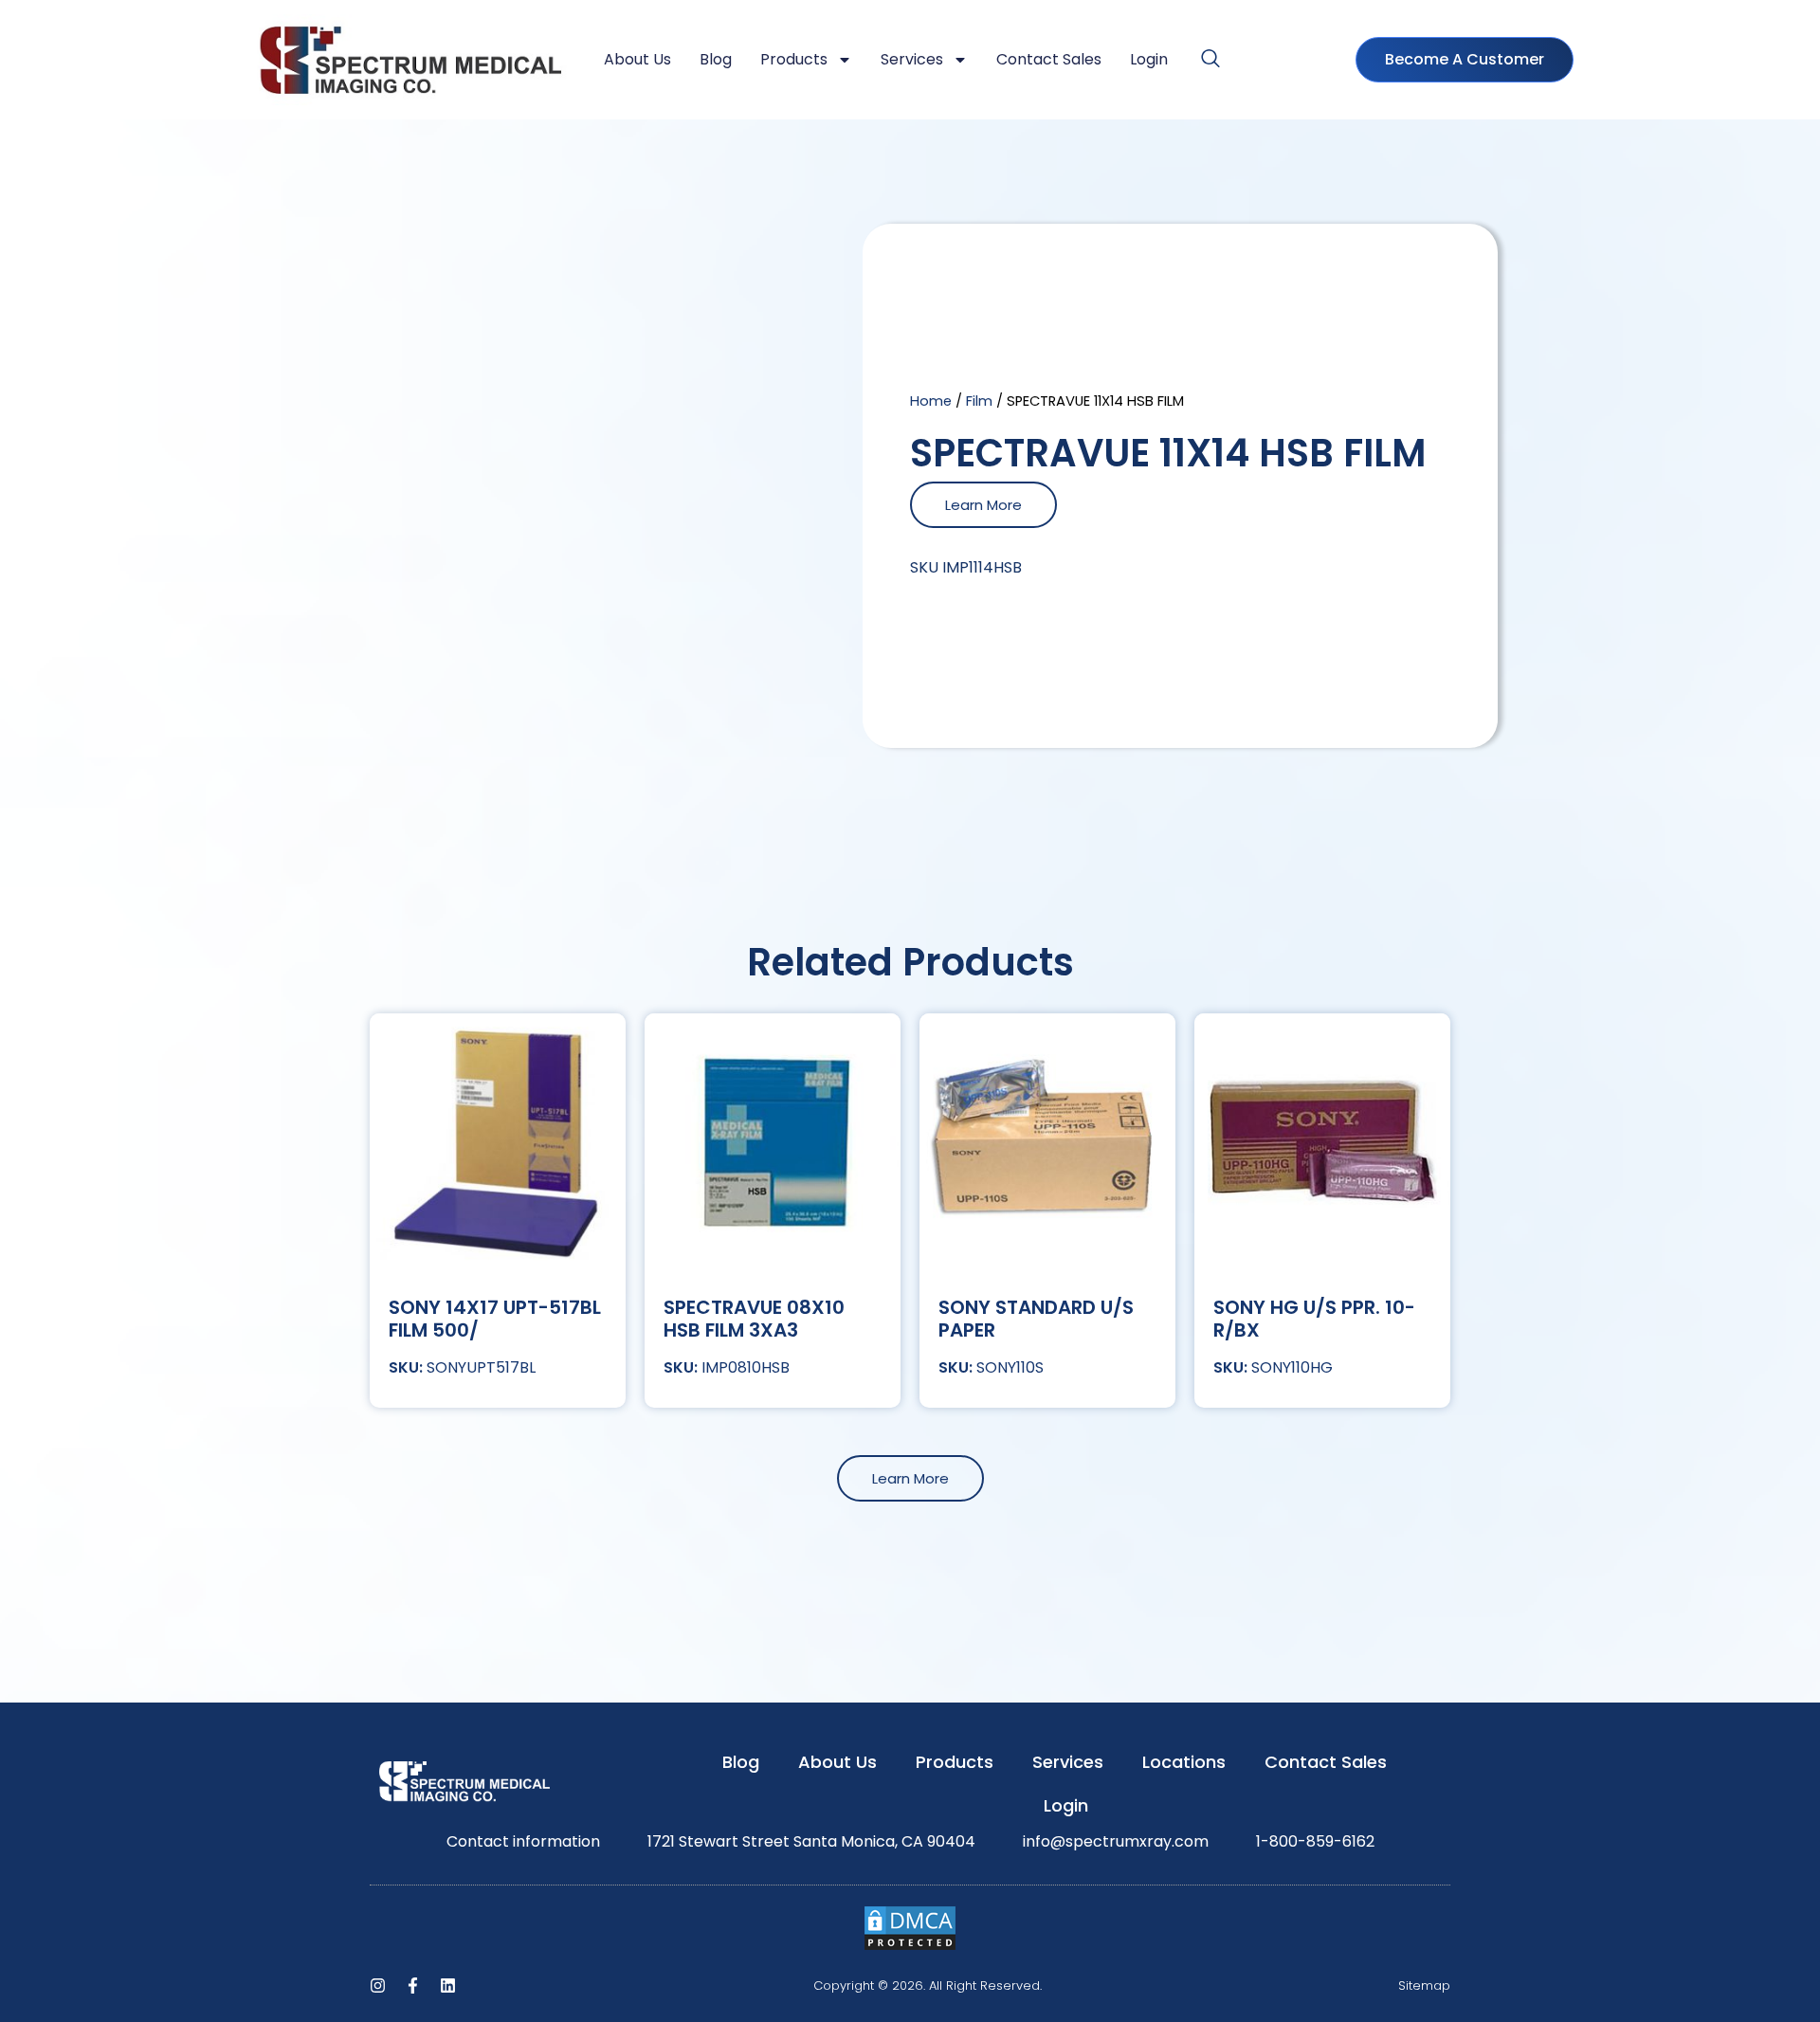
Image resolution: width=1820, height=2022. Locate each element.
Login (1149, 59)
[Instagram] (378, 1986)
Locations (1184, 1762)
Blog (716, 59)
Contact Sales (1049, 59)
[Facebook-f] (413, 1986)
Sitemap (1424, 1986)
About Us (637, 59)
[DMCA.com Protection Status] (910, 1947)
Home (931, 401)
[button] (1210, 60)
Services (912, 59)
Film (979, 401)
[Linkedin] (448, 1986)
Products (794, 59)
